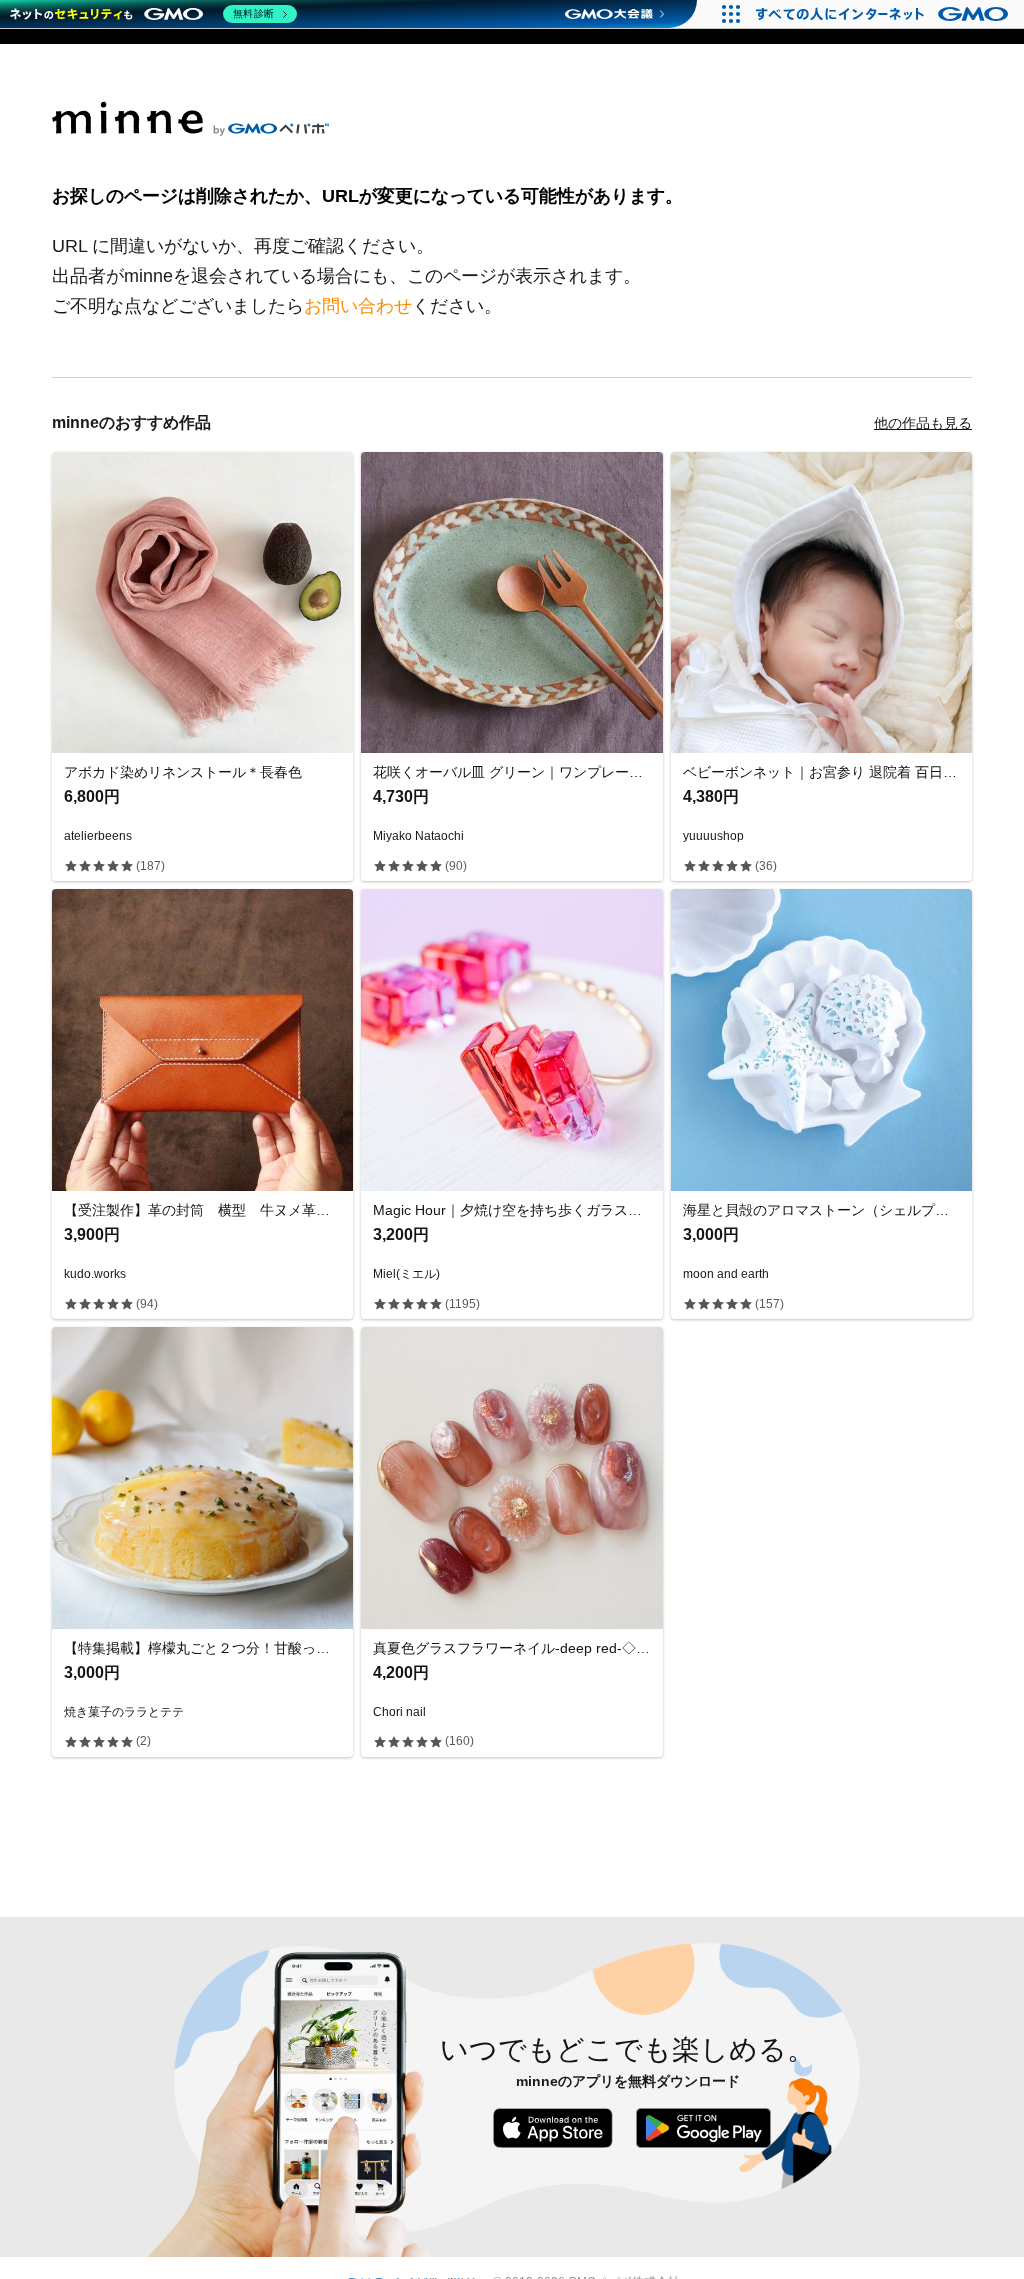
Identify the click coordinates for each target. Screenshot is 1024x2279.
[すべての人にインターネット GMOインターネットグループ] (884, 14)
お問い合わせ (358, 306)
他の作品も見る (923, 423)
